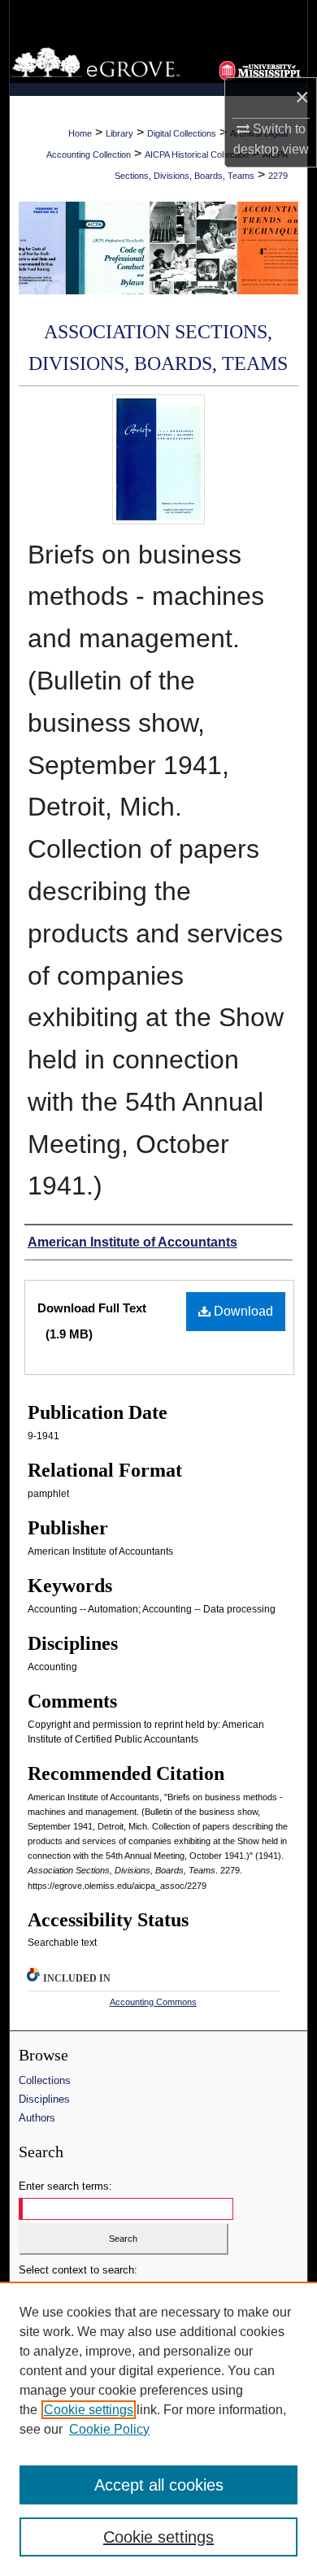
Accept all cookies (159, 2485)
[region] (158, 2429)
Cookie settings (89, 2410)
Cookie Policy (109, 2429)
